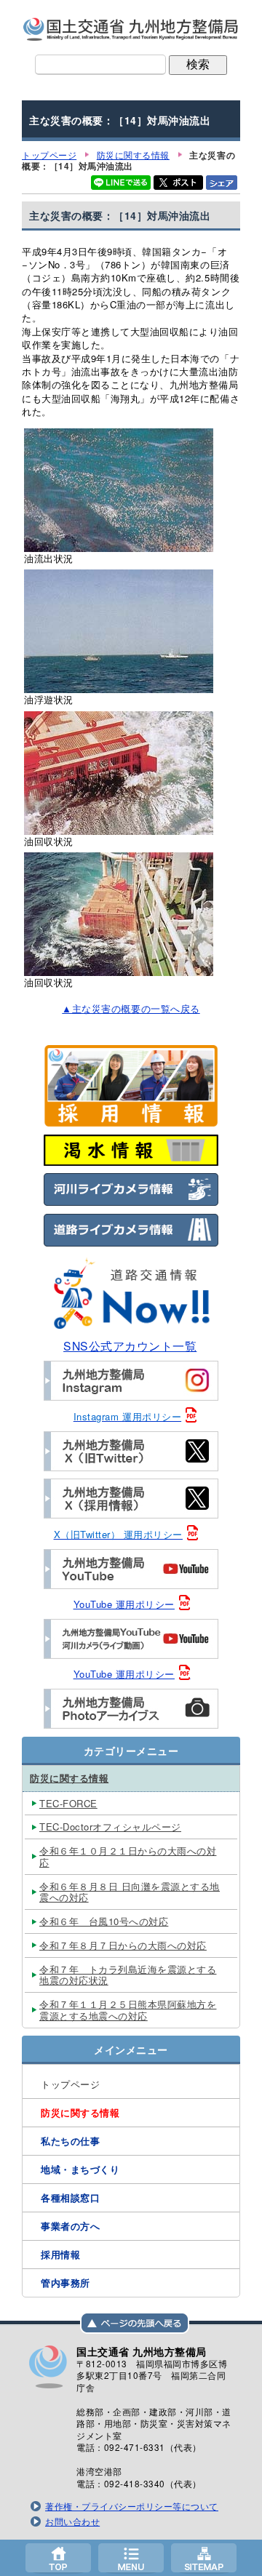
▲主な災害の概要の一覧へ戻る (131, 1008)
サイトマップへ (204, 2558)
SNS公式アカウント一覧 (130, 1345)
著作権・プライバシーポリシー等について (132, 2506)
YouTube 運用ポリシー (124, 1604)
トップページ (58, 2558)
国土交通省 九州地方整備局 (131, 29)
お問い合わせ (72, 2521)
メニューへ (131, 2558)
